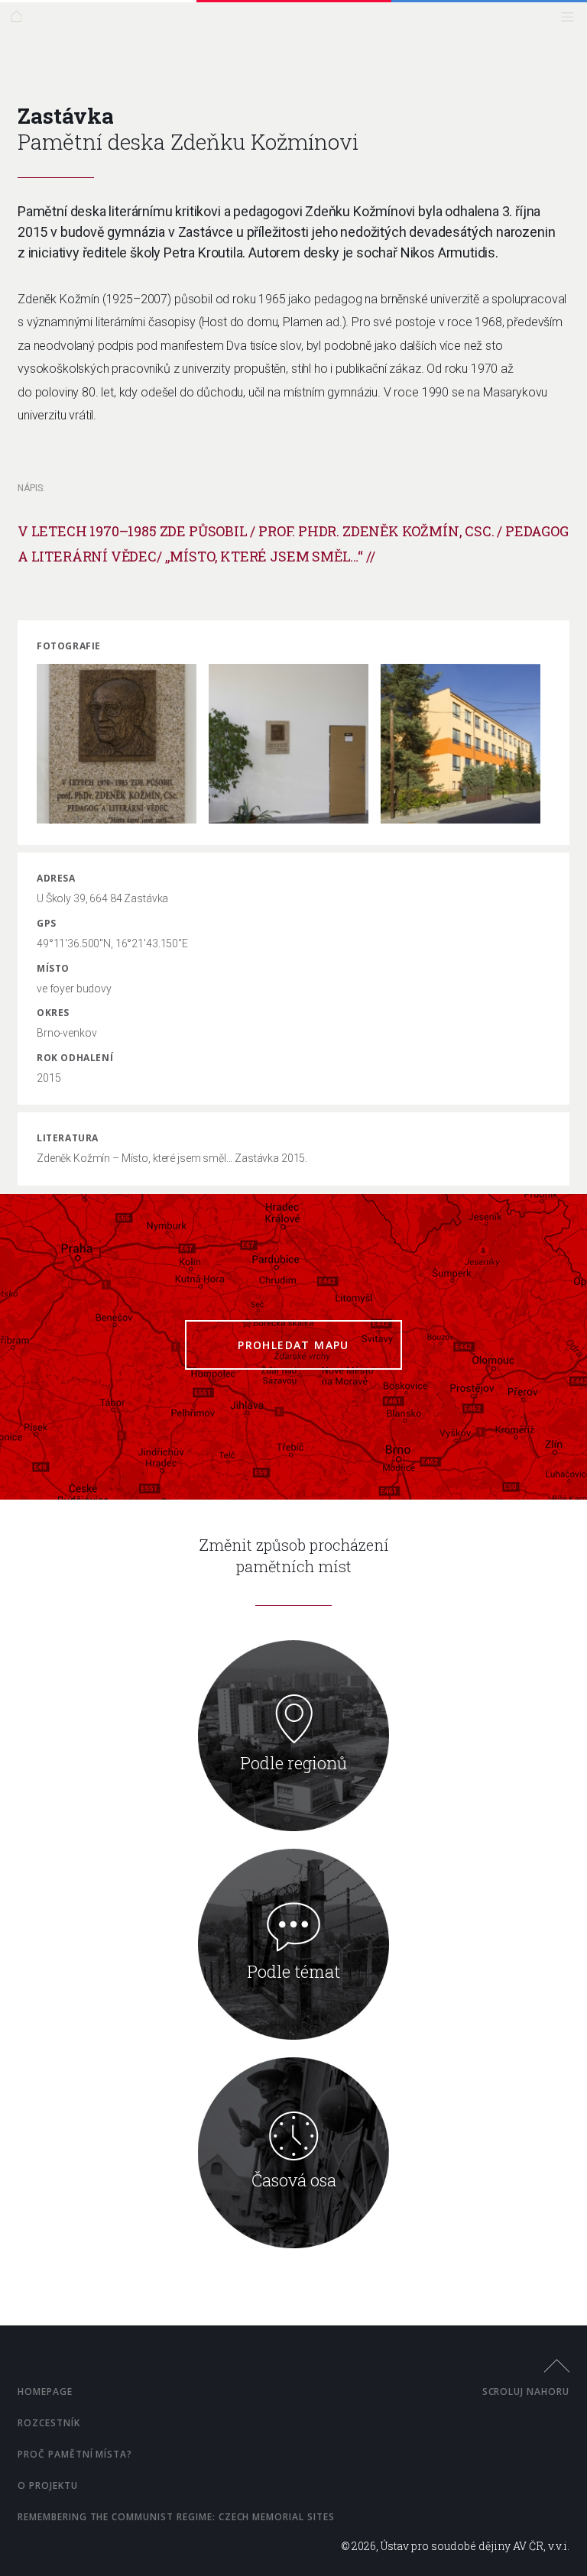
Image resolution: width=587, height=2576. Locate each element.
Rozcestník (49, 2423)
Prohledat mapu (293, 1345)
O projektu (48, 2485)
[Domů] (20, 20)
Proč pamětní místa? (75, 2454)
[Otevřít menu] (571, 20)
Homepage (45, 2392)
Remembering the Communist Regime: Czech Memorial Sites (176, 2517)
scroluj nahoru (526, 2392)
